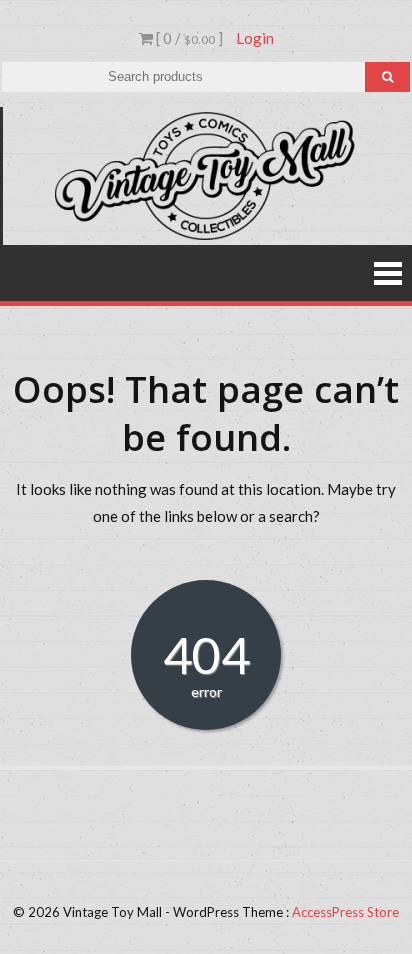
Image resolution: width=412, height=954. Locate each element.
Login (255, 38)
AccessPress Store (345, 912)
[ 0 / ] (188, 38)
